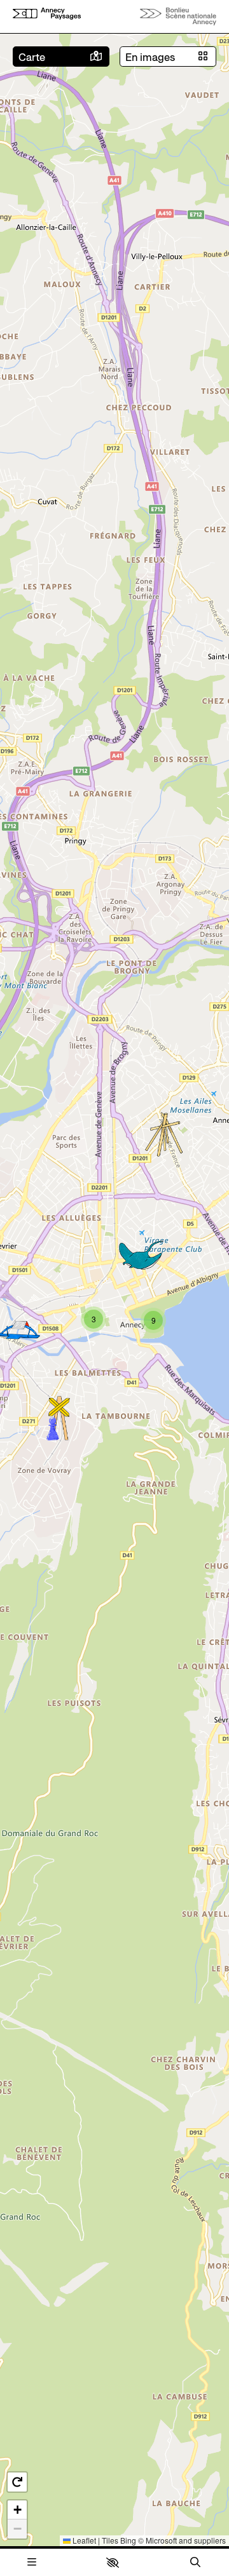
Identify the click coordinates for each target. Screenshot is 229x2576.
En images (150, 57)
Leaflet (83, 2540)
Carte (32, 57)
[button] (113, 2563)
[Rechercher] (195, 2562)
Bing (128, 2540)
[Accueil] (47, 16)
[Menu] (32, 2562)
